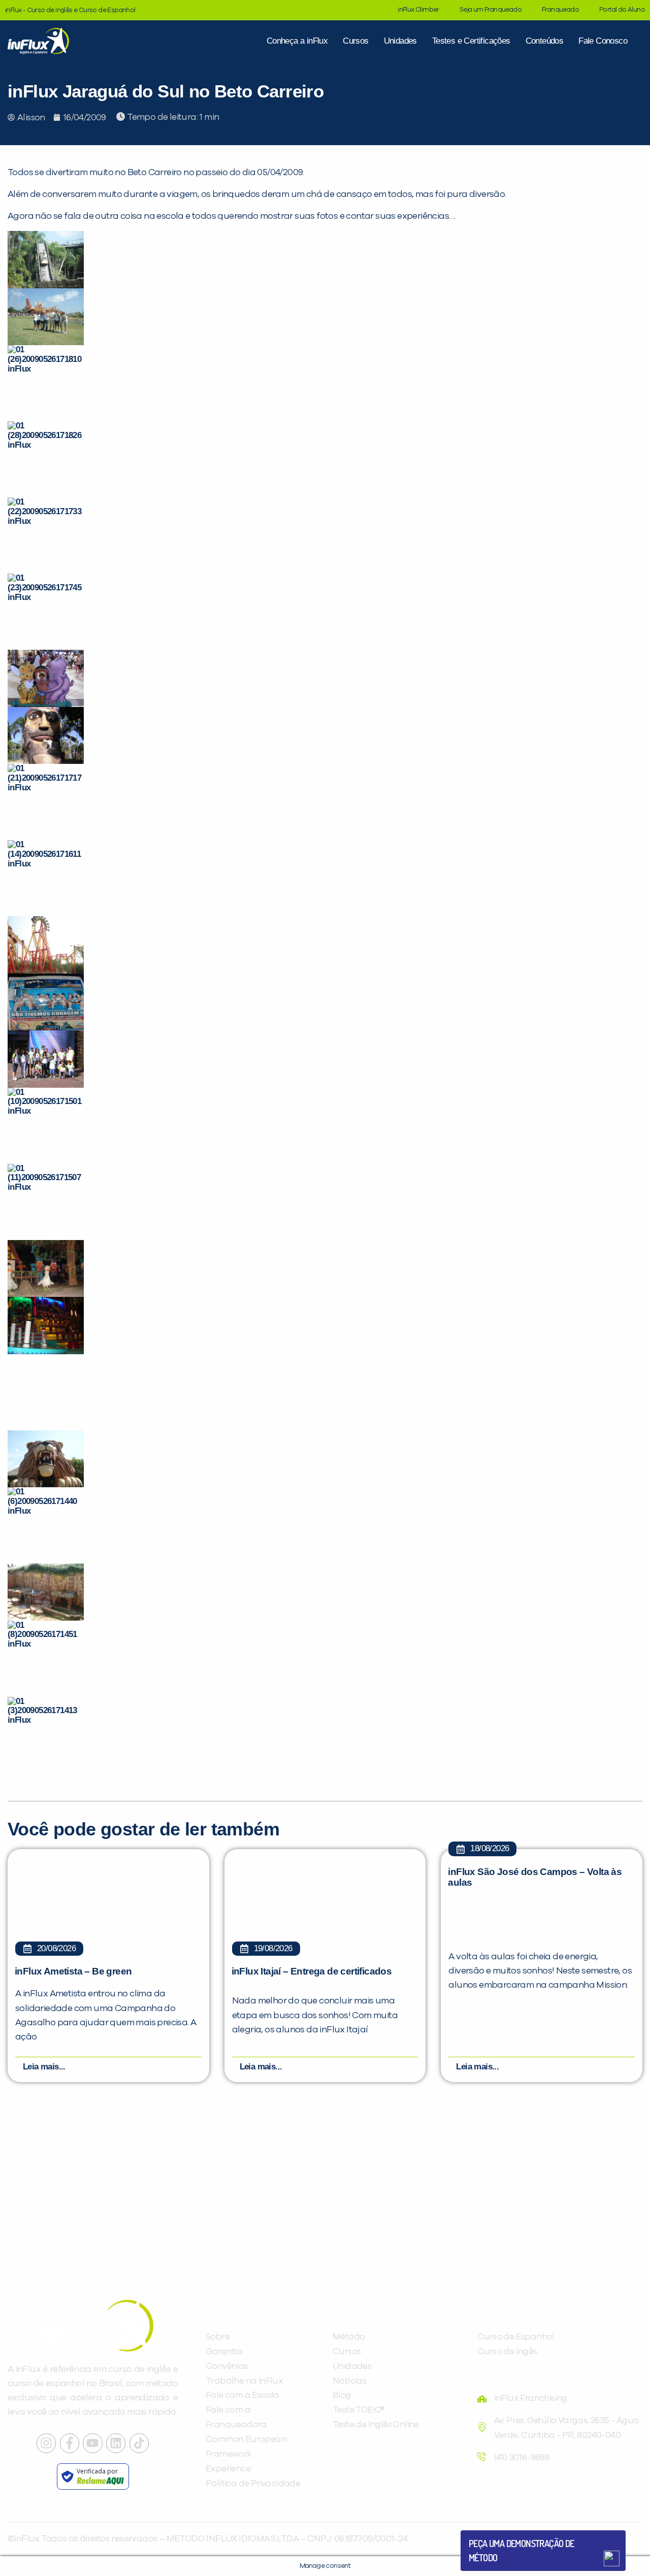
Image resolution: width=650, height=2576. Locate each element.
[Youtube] (92, 2443)
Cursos (355, 41)
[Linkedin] (116, 2443)
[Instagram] (46, 2443)
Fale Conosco (603, 41)
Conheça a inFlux (297, 41)
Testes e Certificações (471, 41)
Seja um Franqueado (491, 10)
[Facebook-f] (70, 2443)
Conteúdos (545, 41)
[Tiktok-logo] (139, 2443)
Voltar (493, 2534)
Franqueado (560, 10)
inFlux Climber (418, 10)
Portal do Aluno (622, 10)
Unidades (400, 41)
